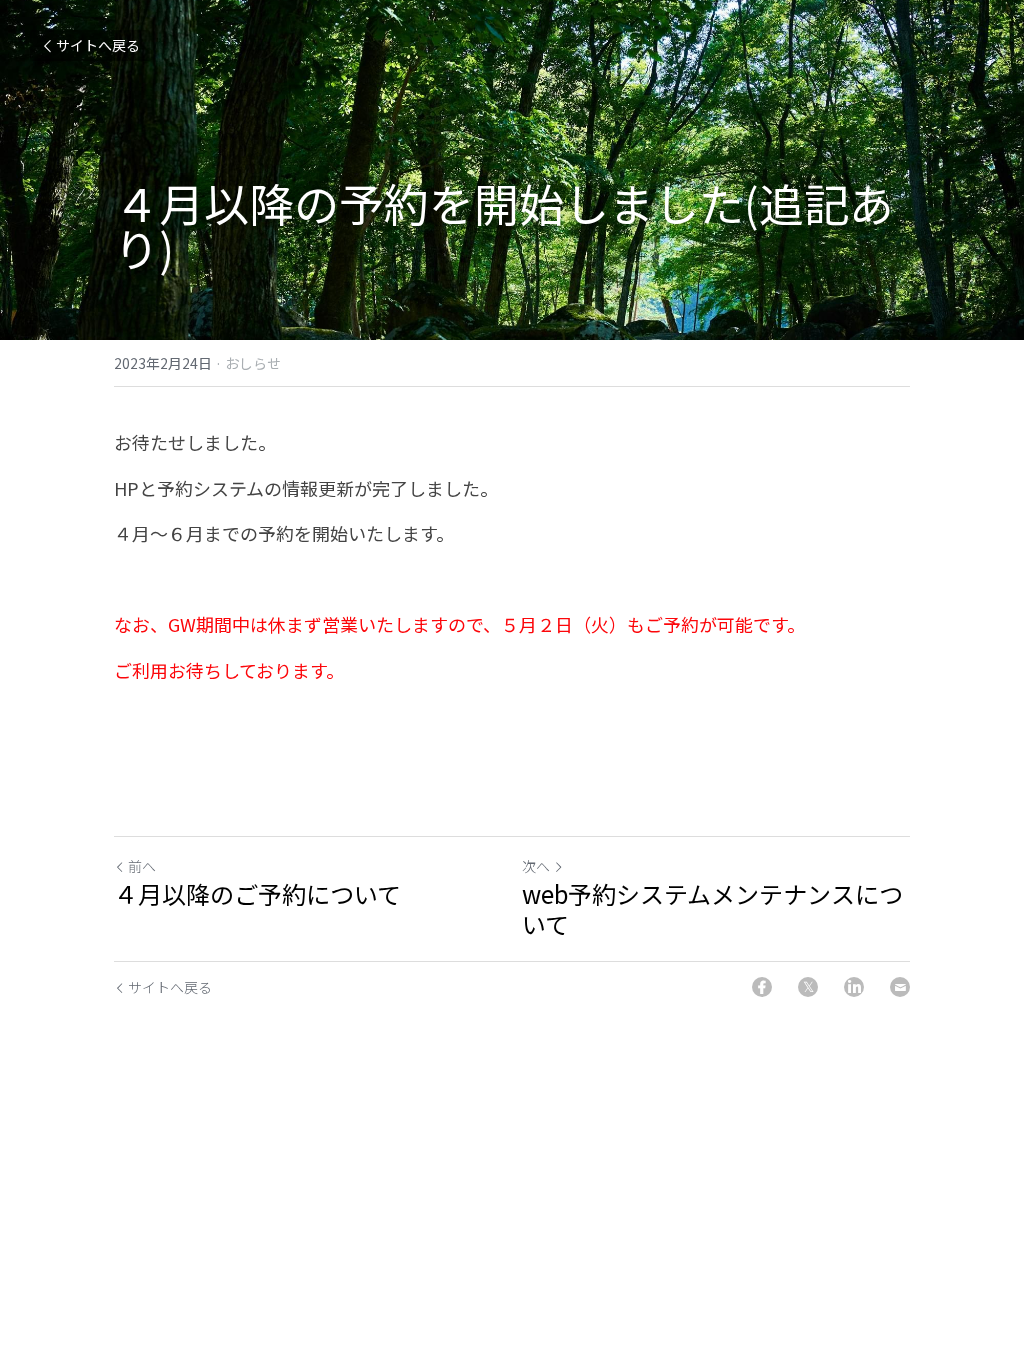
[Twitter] (808, 987)
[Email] (900, 987)
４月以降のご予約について (257, 894)
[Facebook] (762, 987)
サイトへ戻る (98, 45)
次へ (536, 866)
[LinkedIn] (854, 987)
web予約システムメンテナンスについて (712, 909)
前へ (142, 866)
